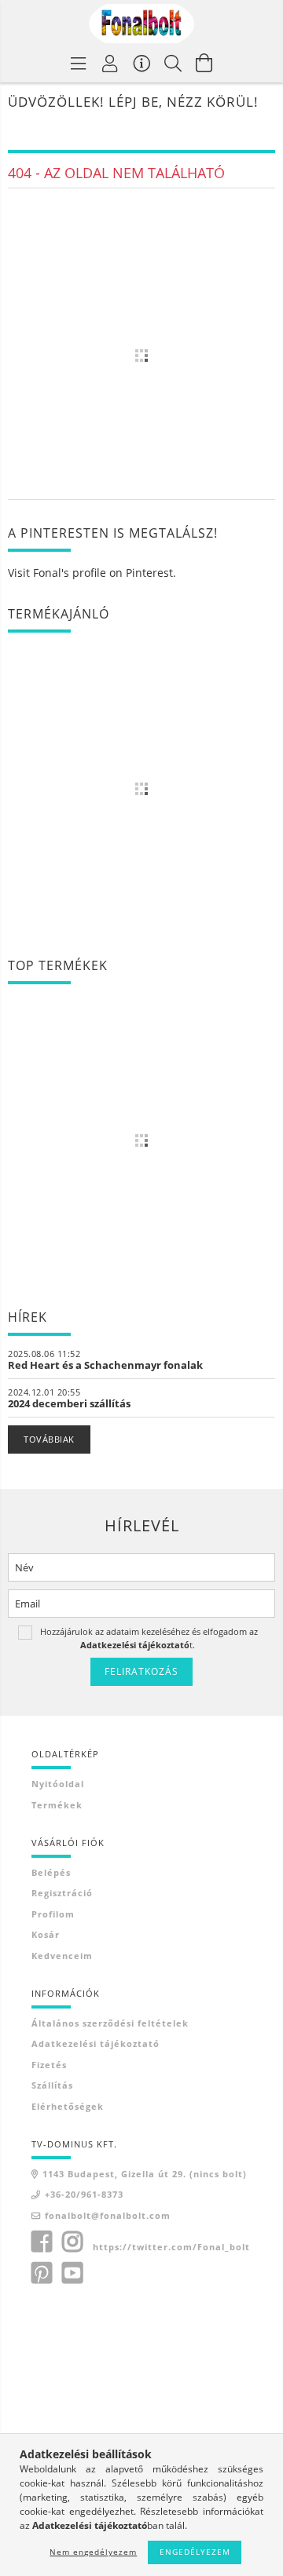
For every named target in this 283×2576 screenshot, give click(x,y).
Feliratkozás (141, 1671)
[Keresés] (173, 63)
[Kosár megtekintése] (204, 63)
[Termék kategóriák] (79, 63)
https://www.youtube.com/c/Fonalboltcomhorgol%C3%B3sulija (72, 2273)
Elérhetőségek (68, 2106)
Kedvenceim (62, 1956)
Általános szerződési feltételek (110, 2023)
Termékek (57, 1805)
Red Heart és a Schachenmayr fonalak (105, 1365)
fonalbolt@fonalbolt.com (108, 2215)
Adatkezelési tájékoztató (96, 2043)
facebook (42, 2242)
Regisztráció (62, 1893)
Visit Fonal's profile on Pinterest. (92, 573)
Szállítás (52, 2085)
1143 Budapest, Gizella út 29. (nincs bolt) (145, 2174)
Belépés (51, 1872)
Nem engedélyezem (93, 2552)
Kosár (46, 1934)
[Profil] (110, 63)
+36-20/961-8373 (84, 2194)
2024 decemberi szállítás (69, 1403)
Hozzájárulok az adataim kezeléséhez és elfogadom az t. (149, 1638)
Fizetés (49, 2065)
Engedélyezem (195, 2552)
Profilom (53, 1914)
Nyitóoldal (58, 1784)
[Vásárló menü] (141, 63)
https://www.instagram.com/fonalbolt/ (72, 2242)
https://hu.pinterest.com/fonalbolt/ (42, 2273)
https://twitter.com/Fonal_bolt (171, 2247)
